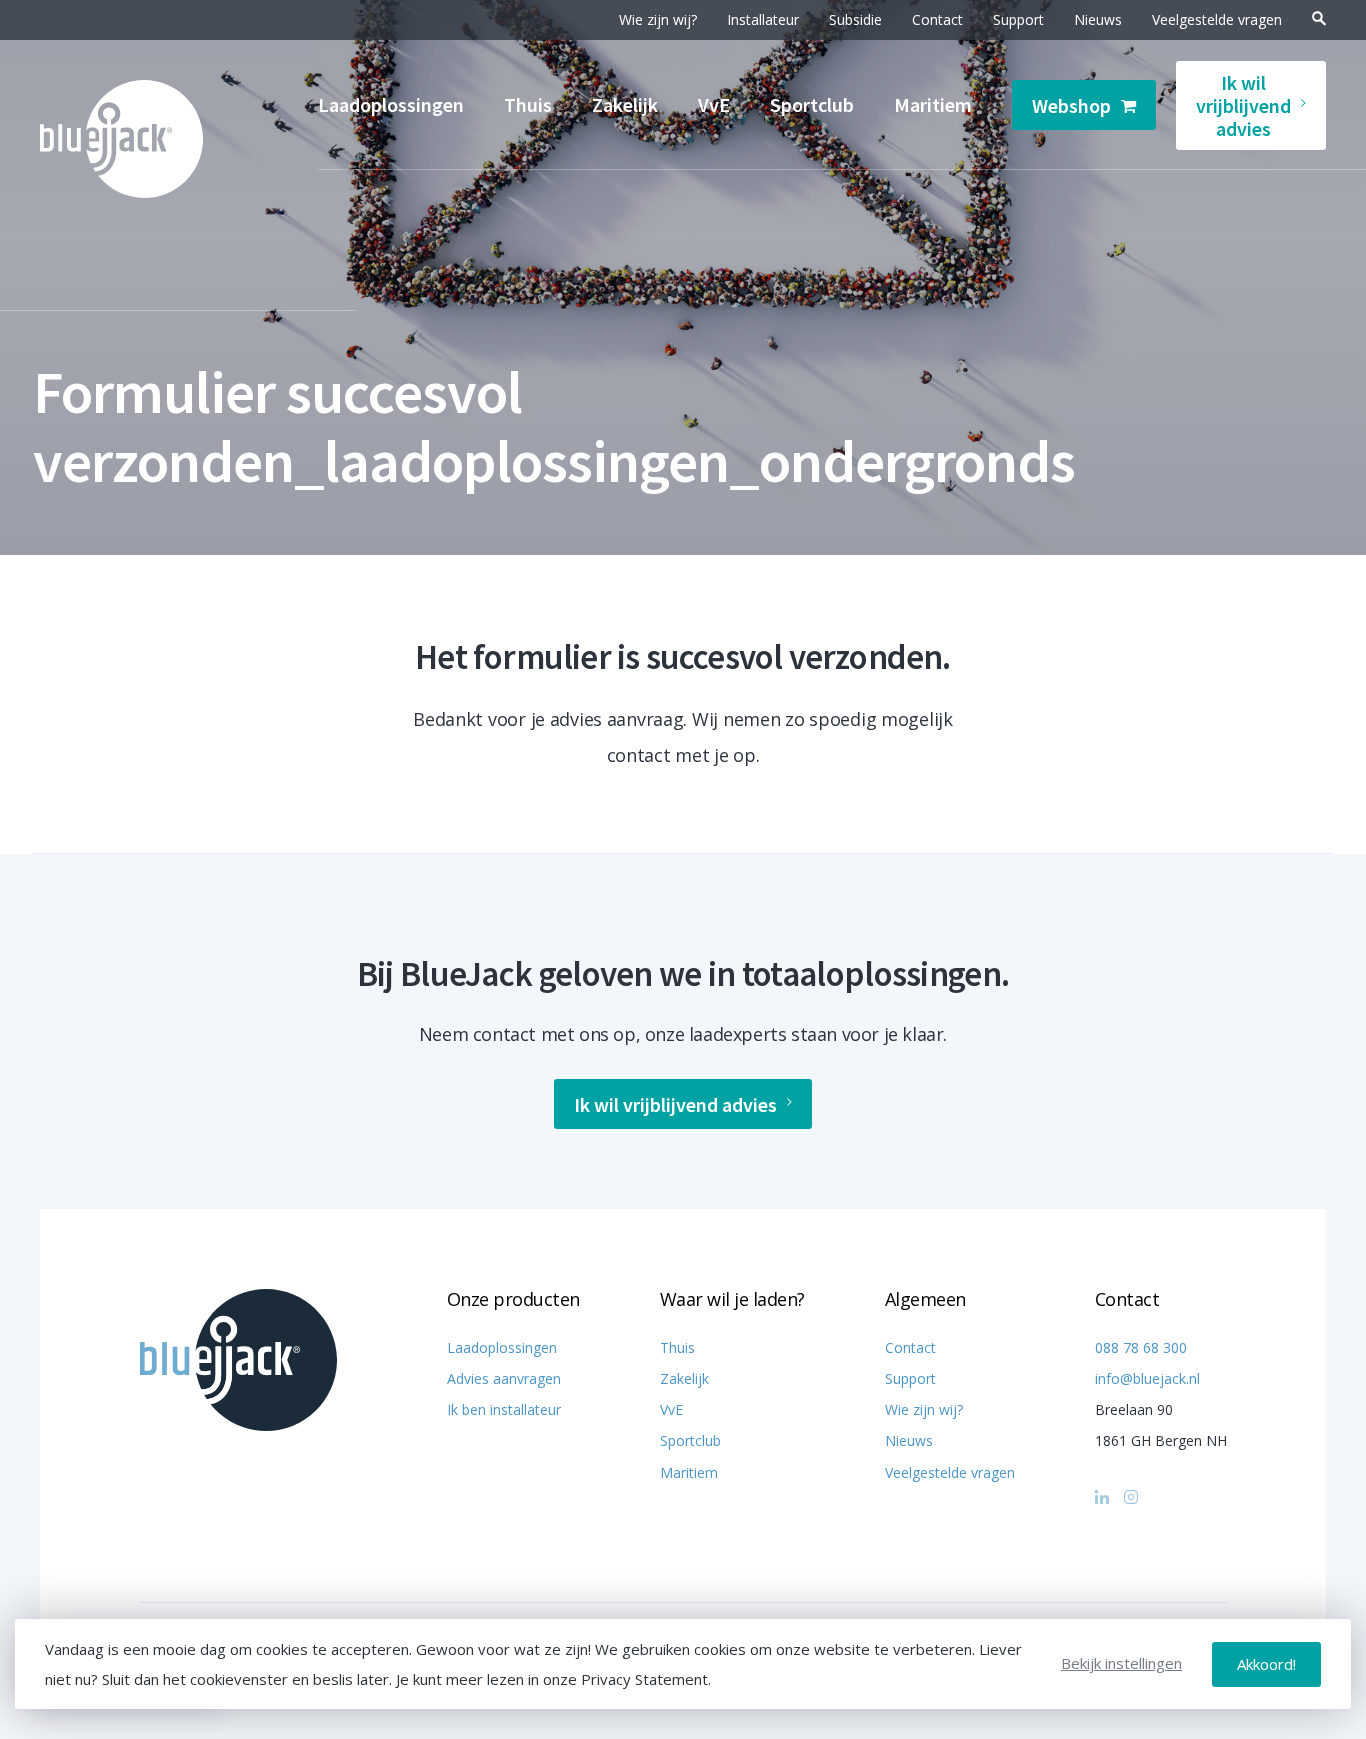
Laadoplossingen (391, 104)
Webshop (1071, 105)
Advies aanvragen (504, 1378)
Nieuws (1098, 19)
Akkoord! (1266, 1664)
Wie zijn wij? (658, 19)
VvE (714, 104)
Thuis (528, 104)
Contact (937, 19)
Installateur (763, 19)
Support (1018, 19)
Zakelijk (625, 104)
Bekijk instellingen (1121, 1663)
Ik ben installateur (504, 1409)
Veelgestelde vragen (1217, 19)
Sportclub (812, 104)
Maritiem (933, 104)
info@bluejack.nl (1147, 1378)
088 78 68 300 (1141, 1347)
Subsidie (855, 19)
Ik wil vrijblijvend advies (1243, 105)
